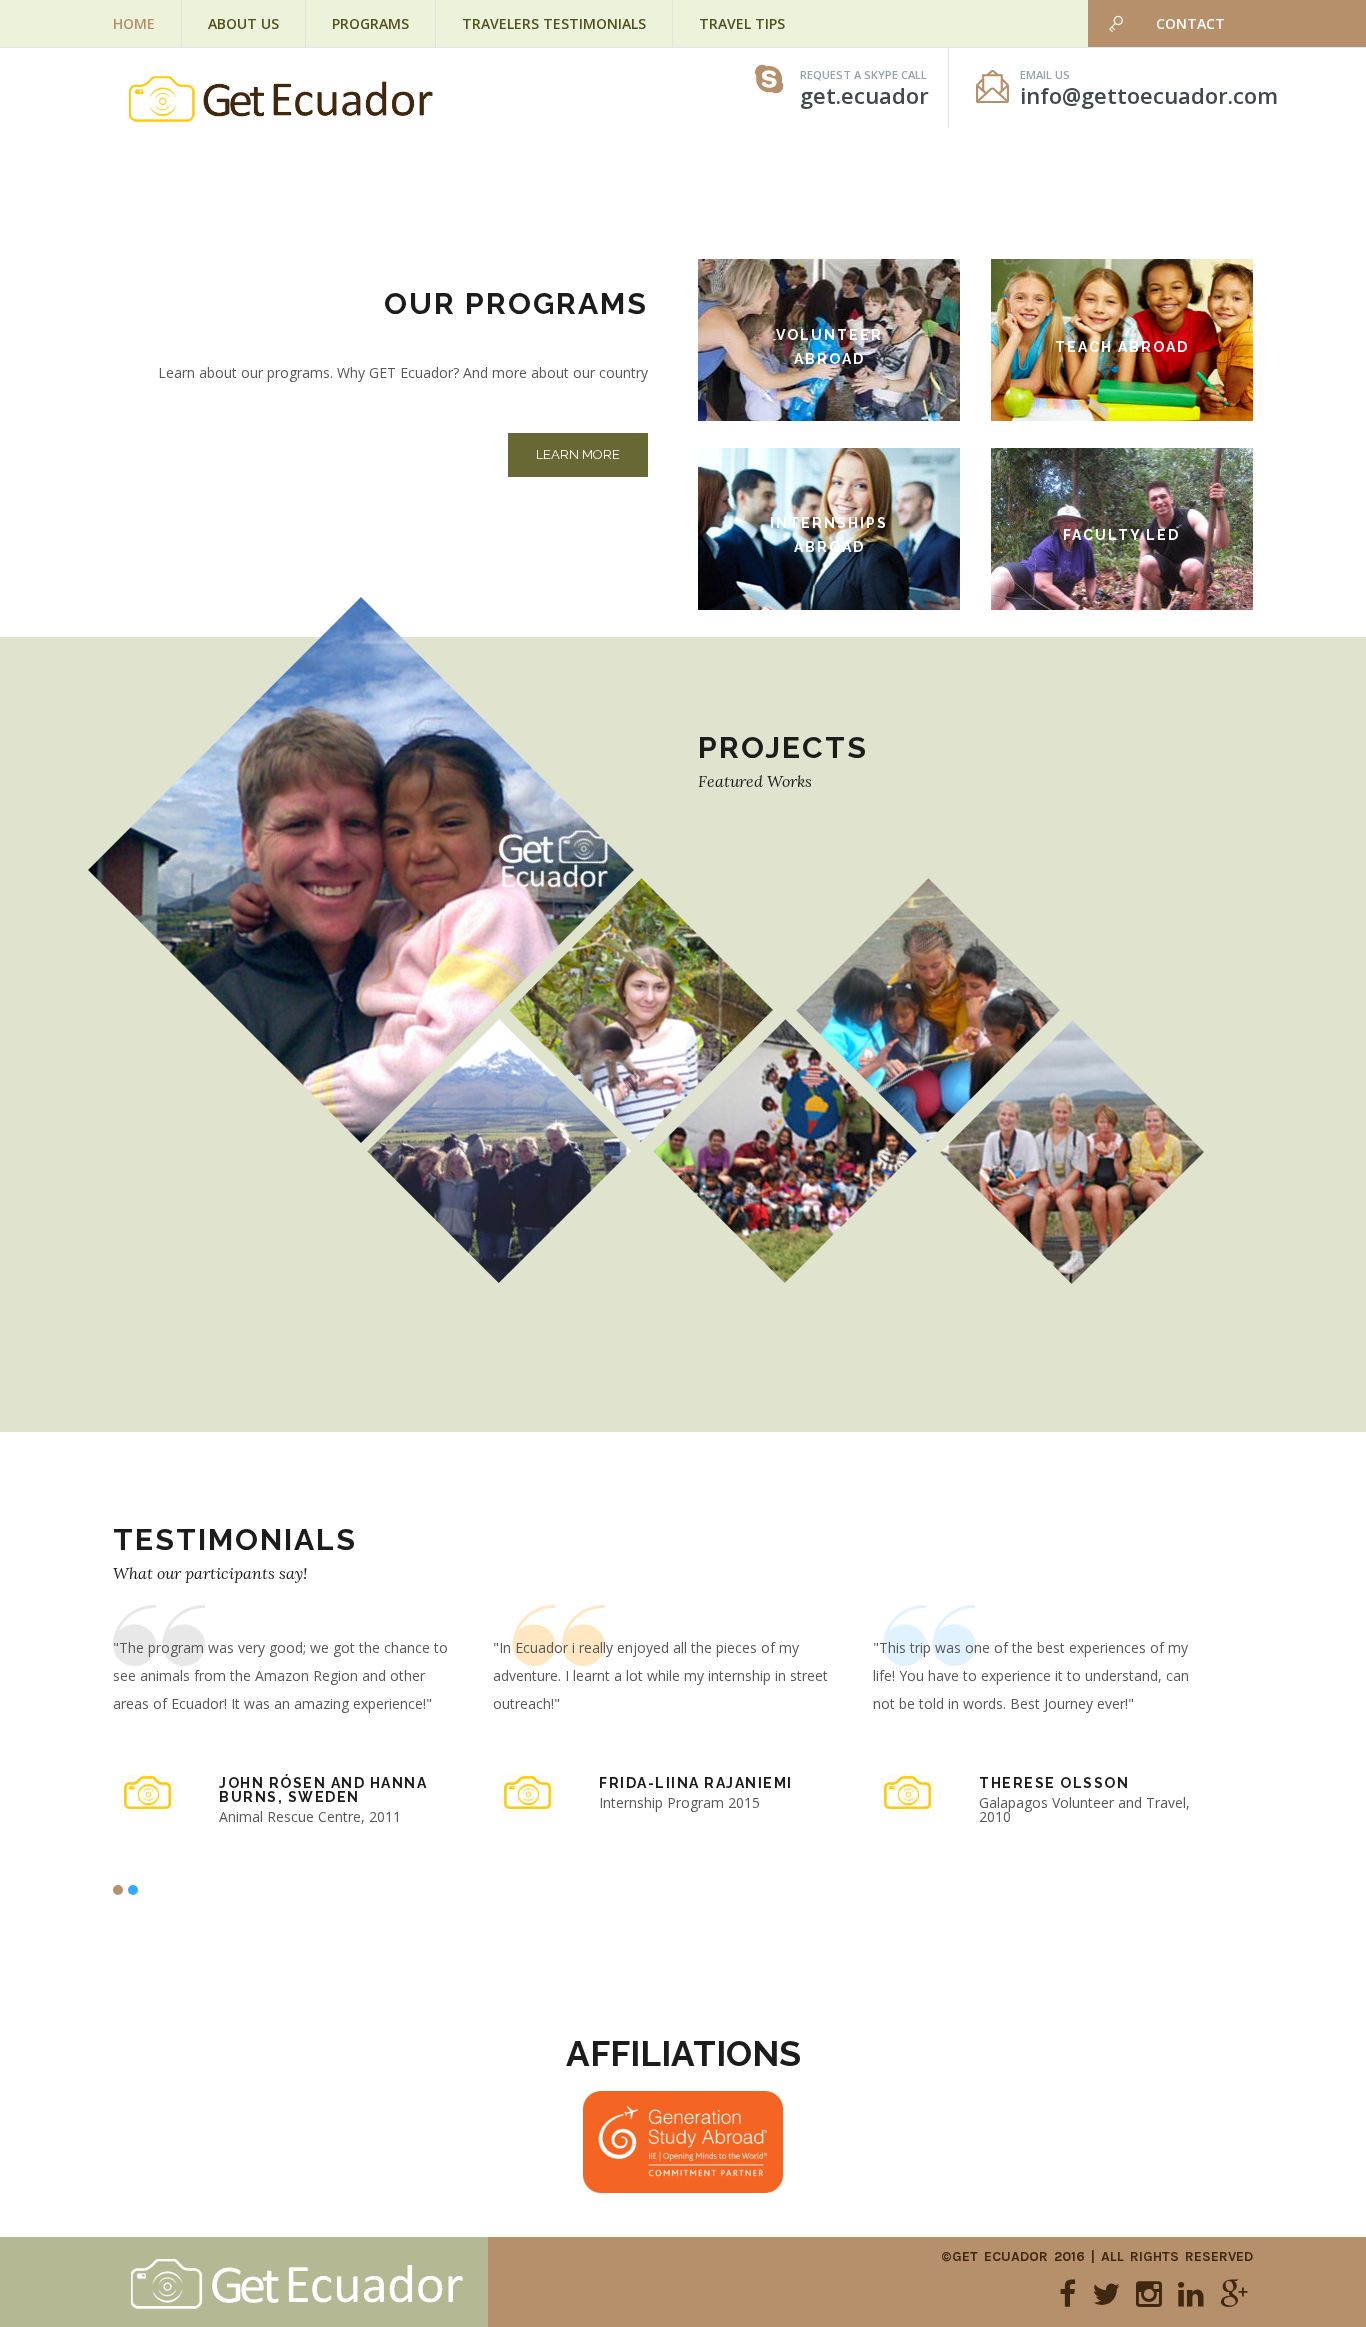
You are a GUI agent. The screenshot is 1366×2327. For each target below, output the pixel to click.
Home (134, 23)
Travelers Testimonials (554, 23)
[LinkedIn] (1191, 2294)
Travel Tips (742, 23)
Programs (370, 23)
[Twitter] (1106, 2294)
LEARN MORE (578, 454)
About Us (243, 23)
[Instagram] (1149, 2294)
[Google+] (1234, 2294)
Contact (1190, 23)
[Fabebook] (1067, 2294)
